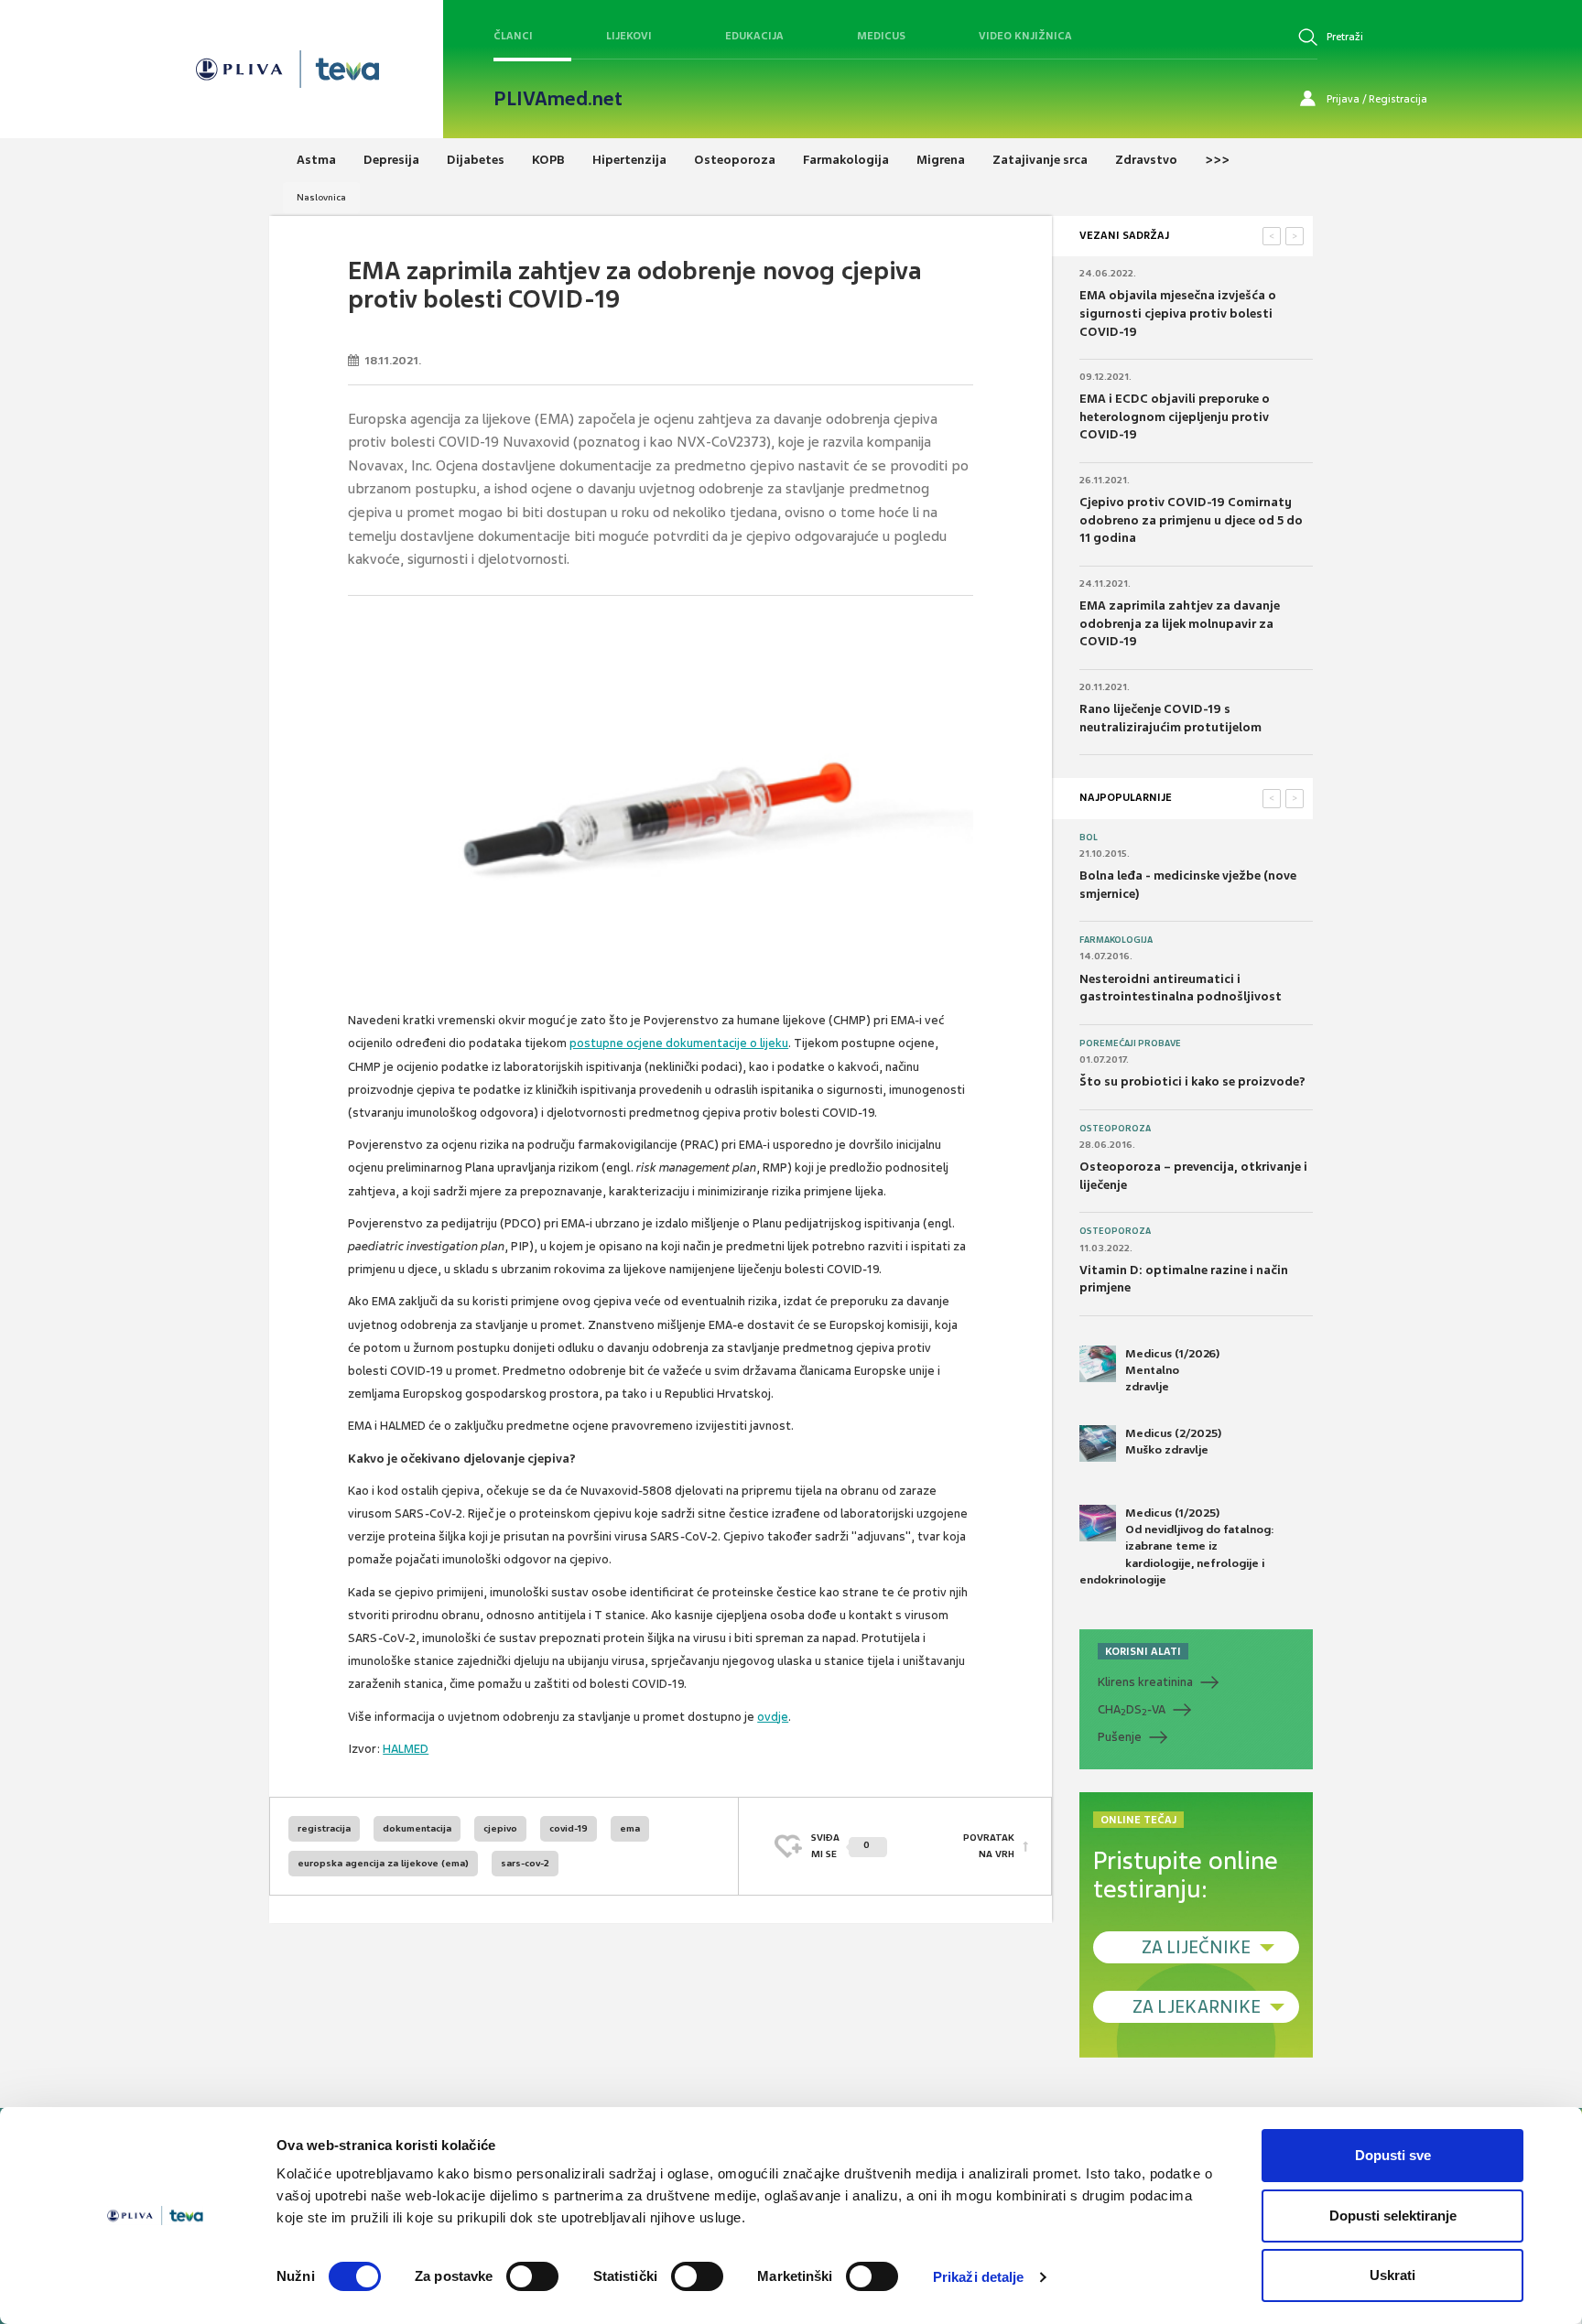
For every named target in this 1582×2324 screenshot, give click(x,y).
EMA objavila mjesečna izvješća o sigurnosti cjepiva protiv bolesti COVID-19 (1178, 313)
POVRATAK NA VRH (989, 1846)
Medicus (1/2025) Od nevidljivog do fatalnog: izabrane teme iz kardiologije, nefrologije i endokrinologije (1177, 1546)
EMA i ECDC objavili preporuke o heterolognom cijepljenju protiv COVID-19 (1175, 416)
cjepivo (500, 1828)
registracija (324, 1828)
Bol (1089, 838)
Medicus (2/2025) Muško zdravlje (1173, 1442)
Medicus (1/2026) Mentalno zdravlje (1172, 1370)
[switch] (532, 2276)
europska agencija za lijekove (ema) (383, 1863)
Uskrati (1392, 2275)
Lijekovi (629, 36)
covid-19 (569, 1828)
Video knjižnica (1025, 36)
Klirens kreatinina (1145, 1682)
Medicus (881, 36)
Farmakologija (1116, 940)
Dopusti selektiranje (1393, 2216)
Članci (513, 36)
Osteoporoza (1115, 1129)
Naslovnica (321, 197)
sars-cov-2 (525, 1863)
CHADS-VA (1132, 1710)
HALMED (406, 1749)
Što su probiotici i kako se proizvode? (1192, 1081)
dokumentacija (417, 1828)
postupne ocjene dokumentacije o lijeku (679, 1043)
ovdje (773, 1717)
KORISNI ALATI (1143, 1651)
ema (630, 1828)
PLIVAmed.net (558, 99)
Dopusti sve (1393, 2155)
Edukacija (754, 36)
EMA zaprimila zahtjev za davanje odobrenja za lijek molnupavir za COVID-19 (1180, 623)
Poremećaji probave (1130, 1043)
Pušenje (1120, 1737)
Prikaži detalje (979, 2277)
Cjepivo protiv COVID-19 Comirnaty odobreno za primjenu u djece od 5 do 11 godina (1191, 520)
